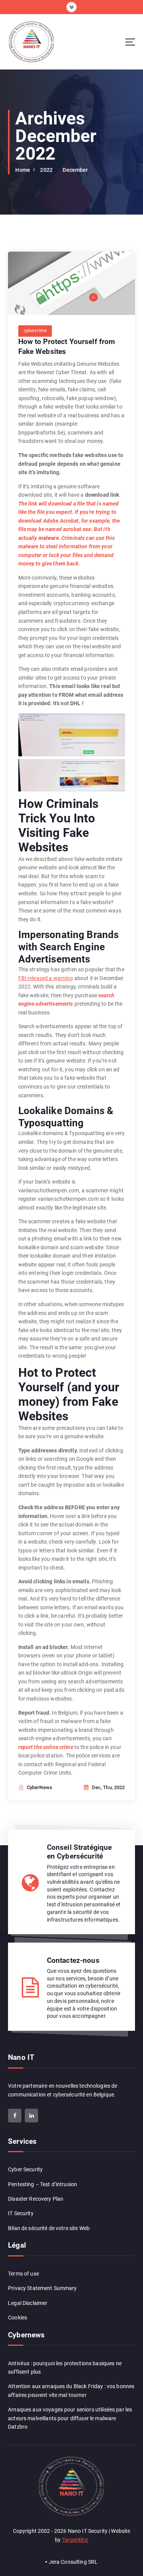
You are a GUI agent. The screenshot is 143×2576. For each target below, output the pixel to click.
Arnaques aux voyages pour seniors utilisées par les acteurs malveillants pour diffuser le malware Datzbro (70, 2418)
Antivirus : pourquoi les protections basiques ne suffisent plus (65, 2368)
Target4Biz (75, 2540)
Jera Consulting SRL (73, 2562)
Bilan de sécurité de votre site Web (49, 2228)
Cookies (18, 2318)
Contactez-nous (73, 1960)
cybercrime (35, 331)
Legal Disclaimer (28, 2303)
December (75, 170)
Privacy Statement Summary (43, 2288)
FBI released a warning (46, 978)
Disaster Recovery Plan (36, 2199)
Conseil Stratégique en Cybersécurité (80, 1852)
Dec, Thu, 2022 (108, 1787)
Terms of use (23, 2274)
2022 (46, 170)
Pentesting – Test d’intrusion (43, 2184)
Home (23, 170)
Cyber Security (25, 2169)
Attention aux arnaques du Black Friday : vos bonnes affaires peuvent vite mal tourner (71, 2391)
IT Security (21, 2213)
